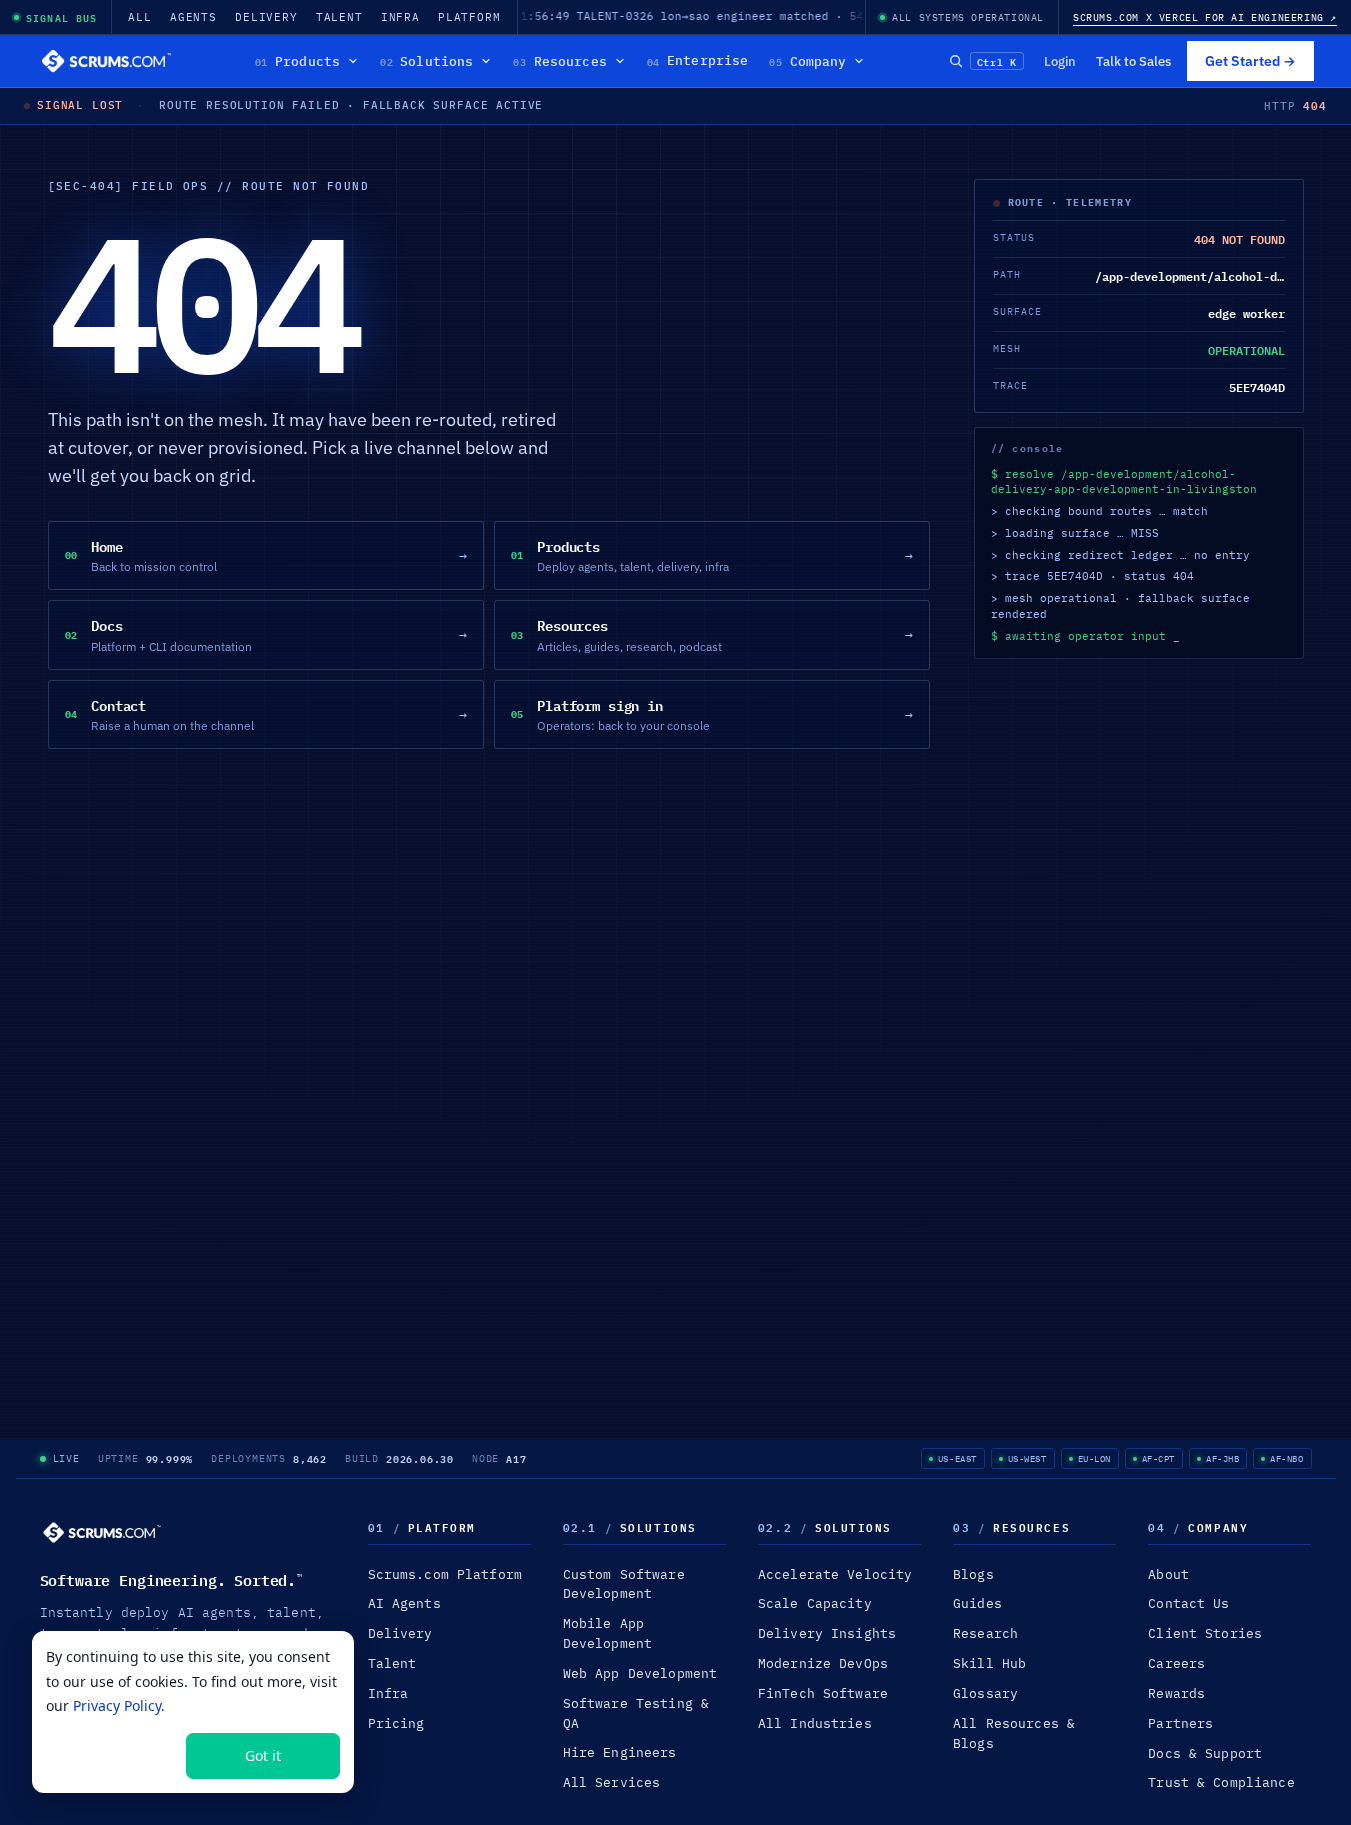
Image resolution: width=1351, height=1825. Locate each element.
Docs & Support (1205, 1753)
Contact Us (1188, 1603)
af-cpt (1158, 1458)
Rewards (1176, 1693)
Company (807, 61)
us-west (1027, 1458)
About (1168, 1574)
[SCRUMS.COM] (102, 1532)
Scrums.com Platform (445, 1574)
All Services (612, 1782)
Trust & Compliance (1221, 1782)
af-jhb (1222, 1458)
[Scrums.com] (107, 61)
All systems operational (968, 17)
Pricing (396, 1723)
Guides (977, 1603)
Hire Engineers (620, 1752)
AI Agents (404, 1603)
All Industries (815, 1723)
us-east (957, 1458)
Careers (1176, 1663)
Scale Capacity (815, 1603)
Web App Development (640, 1673)
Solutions (426, 61)
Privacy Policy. (119, 1705)
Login (1060, 61)
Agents (193, 17)
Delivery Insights (827, 1633)
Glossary (985, 1693)
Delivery (266, 17)
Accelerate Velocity (835, 1574)
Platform (469, 17)
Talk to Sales (1133, 61)
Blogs (973, 1574)
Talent (339, 17)
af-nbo (1286, 1458)
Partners (1180, 1723)
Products (297, 61)
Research (985, 1633)
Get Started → (1250, 61)
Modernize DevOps (823, 1663)
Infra (400, 17)
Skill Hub (989, 1663)
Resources (559, 61)
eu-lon (1094, 1458)
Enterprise (698, 61)
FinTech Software (823, 1693)
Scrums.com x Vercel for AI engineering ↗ (1205, 17)
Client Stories (1205, 1633)
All (140, 17)
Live (66, 1458)
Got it (263, 1755)
